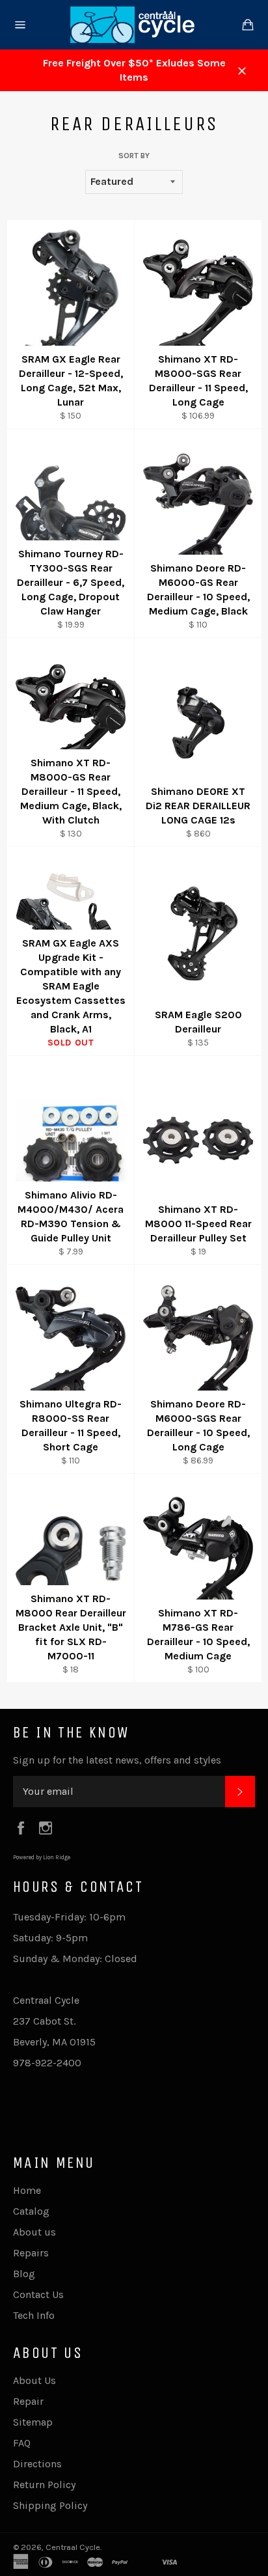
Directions (37, 2464)
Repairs (31, 2253)
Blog (24, 2274)
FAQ (22, 2443)
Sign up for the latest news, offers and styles (117, 1760)
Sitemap (33, 2422)
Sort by (134, 156)
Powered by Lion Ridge (42, 1857)
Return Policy (44, 2485)
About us (34, 2232)
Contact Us (38, 2294)
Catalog (31, 2211)
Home (27, 2190)
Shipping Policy (50, 2505)
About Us (34, 2380)
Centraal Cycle (73, 2547)
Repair (28, 2401)
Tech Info (34, 2315)
